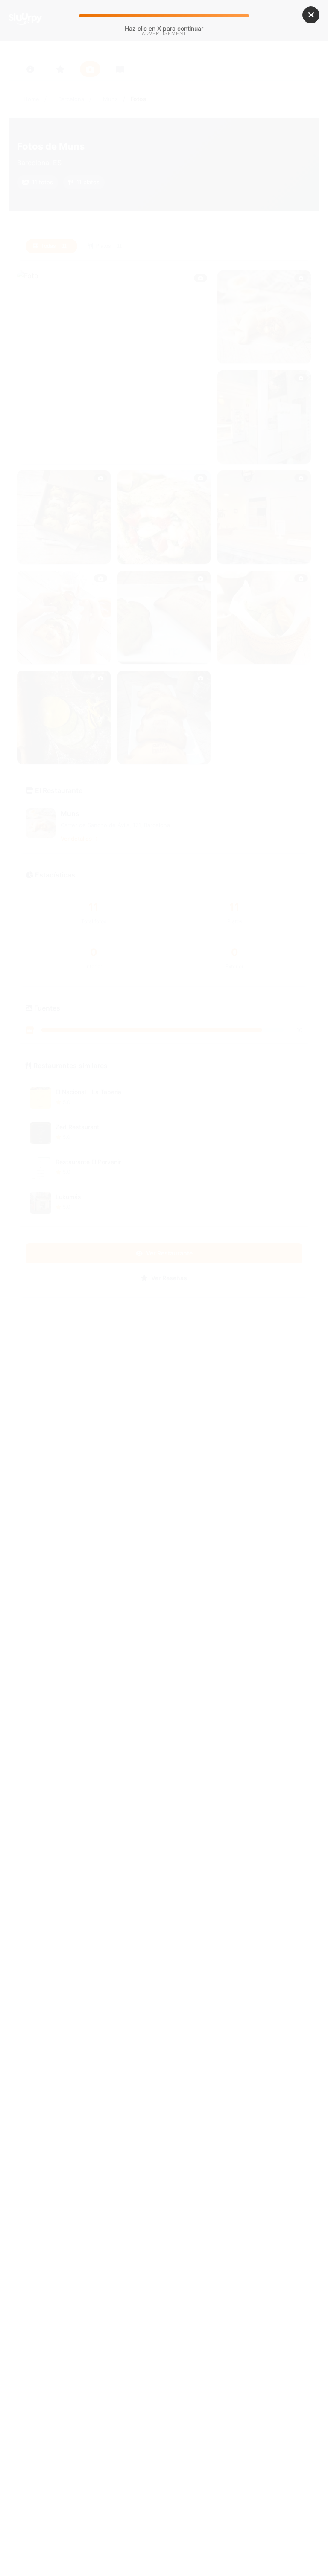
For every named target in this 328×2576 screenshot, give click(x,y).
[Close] (311, 15)
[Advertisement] (164, 110)
